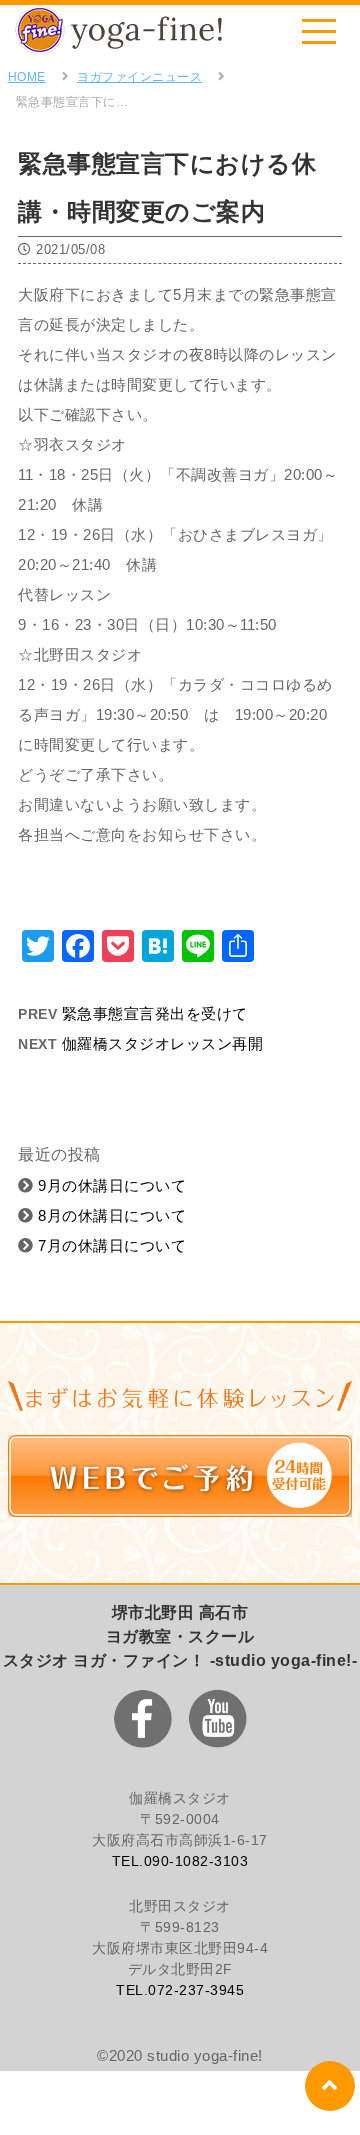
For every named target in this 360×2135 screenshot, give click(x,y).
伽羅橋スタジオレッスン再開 (163, 1043)
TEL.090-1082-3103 (180, 1861)
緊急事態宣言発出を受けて (155, 1013)
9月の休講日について (110, 1185)
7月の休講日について (110, 1245)
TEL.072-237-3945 (180, 1990)
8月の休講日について (110, 1215)
